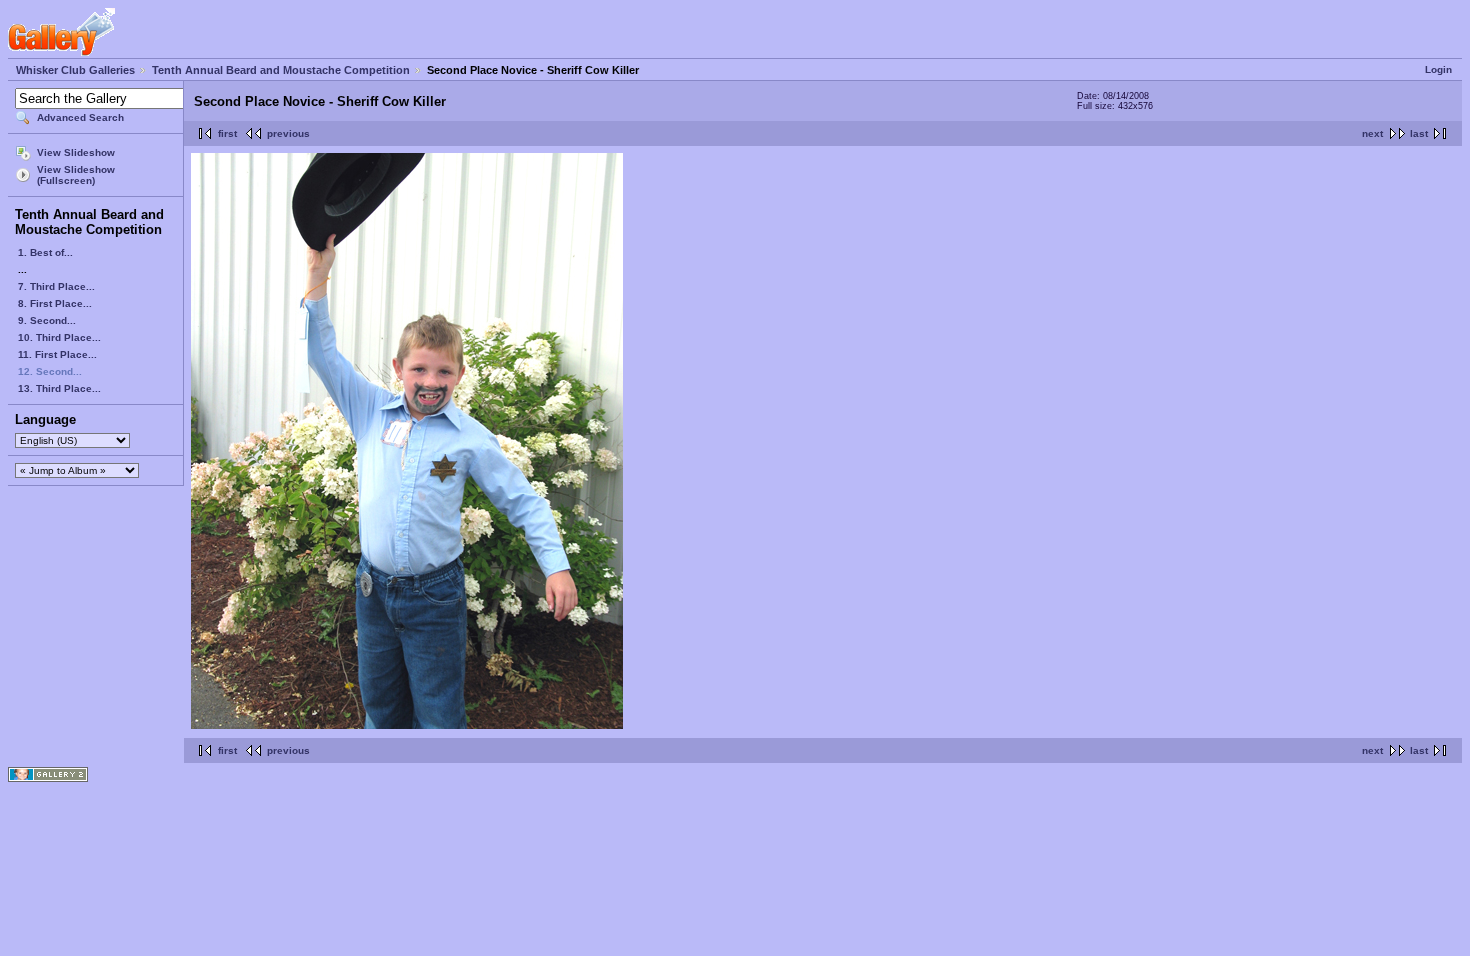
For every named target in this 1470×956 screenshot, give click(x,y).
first (227, 133)
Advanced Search (80, 117)
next (1372, 133)
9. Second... (47, 320)
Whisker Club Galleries (75, 70)
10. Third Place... (59, 337)
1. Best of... (45, 252)
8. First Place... (55, 303)
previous (288, 133)
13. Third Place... (59, 388)
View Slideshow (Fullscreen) (76, 175)
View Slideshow (76, 152)
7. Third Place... (56, 286)
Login (1438, 69)
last (1419, 133)
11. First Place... (57, 354)
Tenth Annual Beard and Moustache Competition (281, 70)
